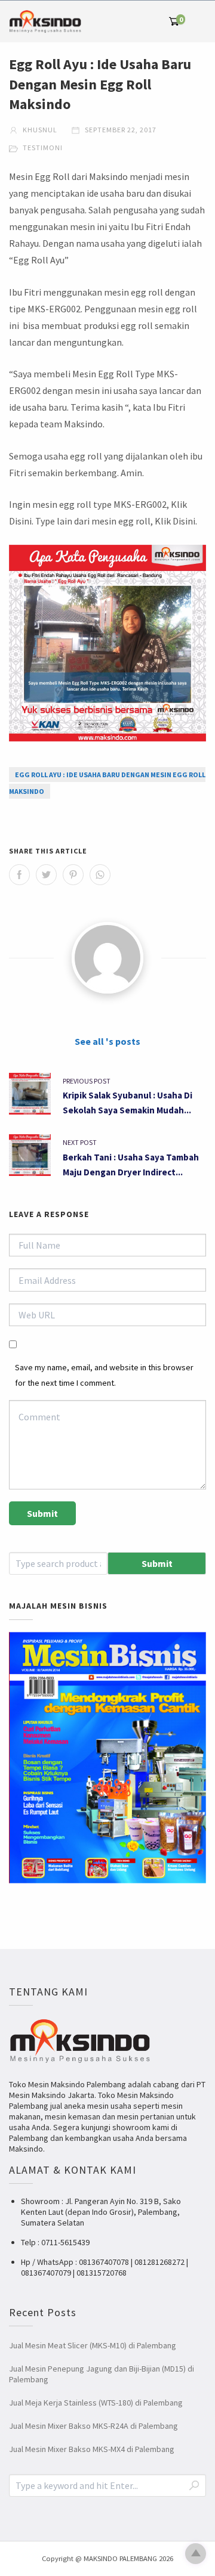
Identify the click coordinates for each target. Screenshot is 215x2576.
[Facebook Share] (19, 875)
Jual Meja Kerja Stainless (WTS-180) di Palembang (96, 2403)
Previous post (87, 1081)
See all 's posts (107, 1041)
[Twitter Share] (46, 875)
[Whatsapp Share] (100, 875)
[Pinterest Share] (73, 875)
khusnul (39, 130)
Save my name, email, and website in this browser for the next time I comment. (104, 1375)
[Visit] (107, 958)
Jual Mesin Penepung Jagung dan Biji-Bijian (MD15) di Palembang (102, 2374)
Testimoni (43, 148)
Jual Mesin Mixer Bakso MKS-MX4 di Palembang (92, 2449)
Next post (80, 1142)
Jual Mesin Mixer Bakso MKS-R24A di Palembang (93, 2426)
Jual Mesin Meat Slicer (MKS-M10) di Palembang (93, 2345)
